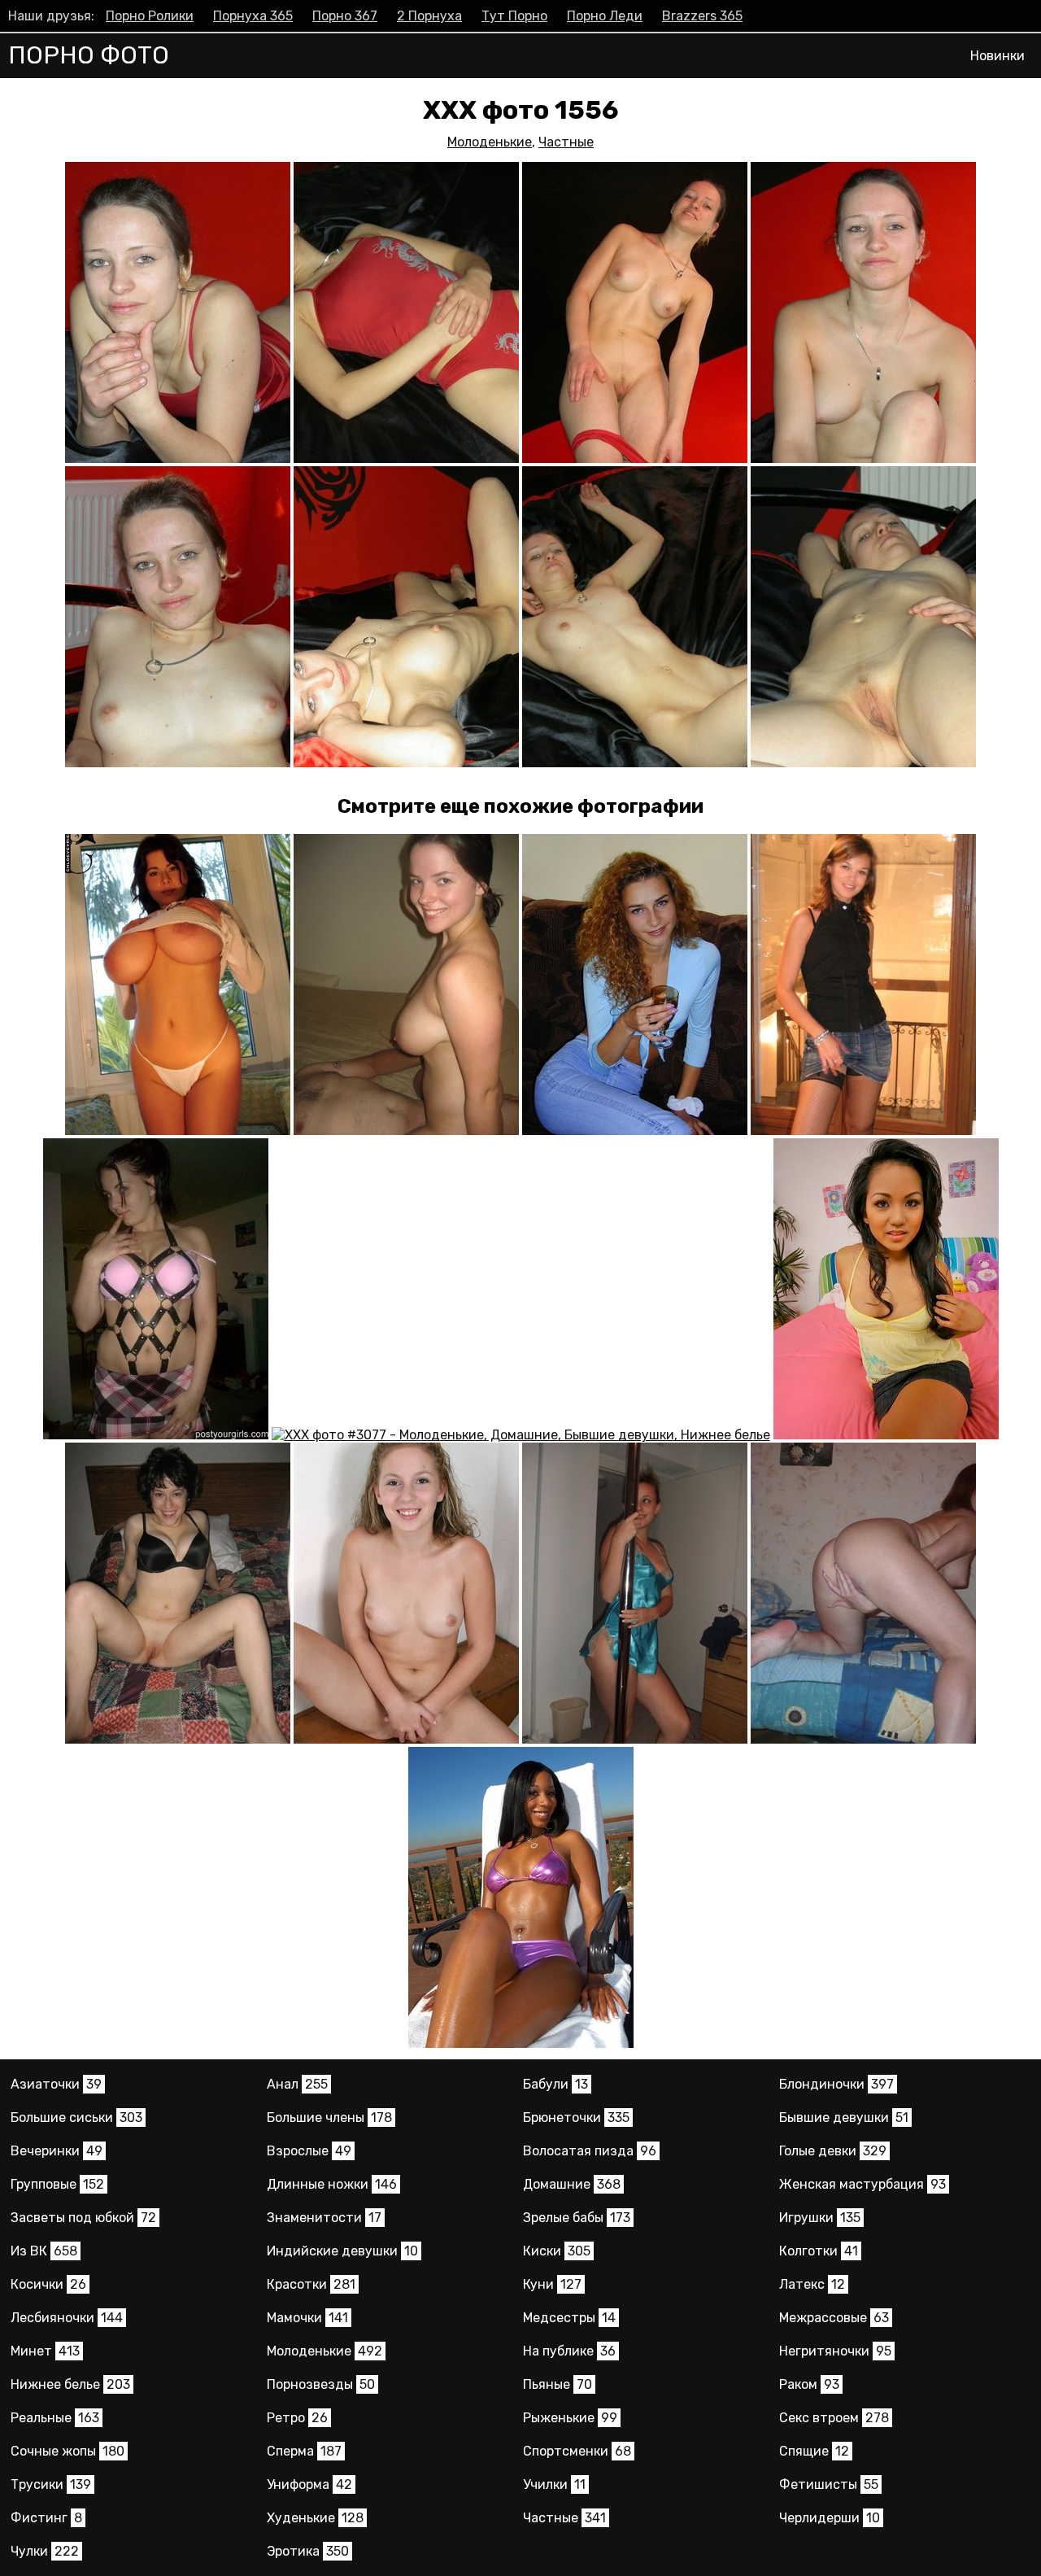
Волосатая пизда (590, 2151)
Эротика (308, 2551)
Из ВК (44, 2251)
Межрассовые (834, 2318)
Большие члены (329, 2118)
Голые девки (833, 2151)
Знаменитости (324, 2218)
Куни (552, 2284)
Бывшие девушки (844, 2118)
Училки (554, 2484)
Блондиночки (836, 2084)
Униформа (309, 2484)
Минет (45, 2351)
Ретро (297, 2418)
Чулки (45, 2551)
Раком (809, 2384)
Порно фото (89, 55)
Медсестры (569, 2318)
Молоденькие (490, 142)
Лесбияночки (67, 2318)
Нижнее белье (70, 2384)
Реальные (55, 2418)
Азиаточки (56, 2084)
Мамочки (307, 2318)
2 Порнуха (429, 16)
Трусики (51, 2484)
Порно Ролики (150, 16)
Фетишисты (829, 2484)
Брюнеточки (576, 2118)
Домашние (572, 2184)
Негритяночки (835, 2351)
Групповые (57, 2184)
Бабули (555, 2084)
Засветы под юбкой (83, 2218)
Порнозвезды (321, 2384)
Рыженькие (570, 2418)
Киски (557, 2251)
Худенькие (315, 2518)
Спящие (814, 2451)
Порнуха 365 (253, 16)
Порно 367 (345, 16)
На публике (569, 2351)
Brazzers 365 (702, 16)
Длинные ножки (332, 2184)
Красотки (311, 2284)
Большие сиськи (76, 2118)
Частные (566, 142)
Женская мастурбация (862, 2184)
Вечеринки (57, 2151)
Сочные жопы (68, 2451)
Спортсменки (577, 2451)
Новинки (997, 56)
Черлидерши (830, 2518)
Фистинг (46, 2518)
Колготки (819, 2251)
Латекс (812, 2284)
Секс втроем (834, 2418)
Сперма (304, 2451)
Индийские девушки (342, 2251)
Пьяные (558, 2384)
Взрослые (309, 2151)
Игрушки (820, 2218)
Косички (48, 2284)
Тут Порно (514, 16)
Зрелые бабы (577, 2218)
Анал (297, 2084)
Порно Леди (605, 16)
